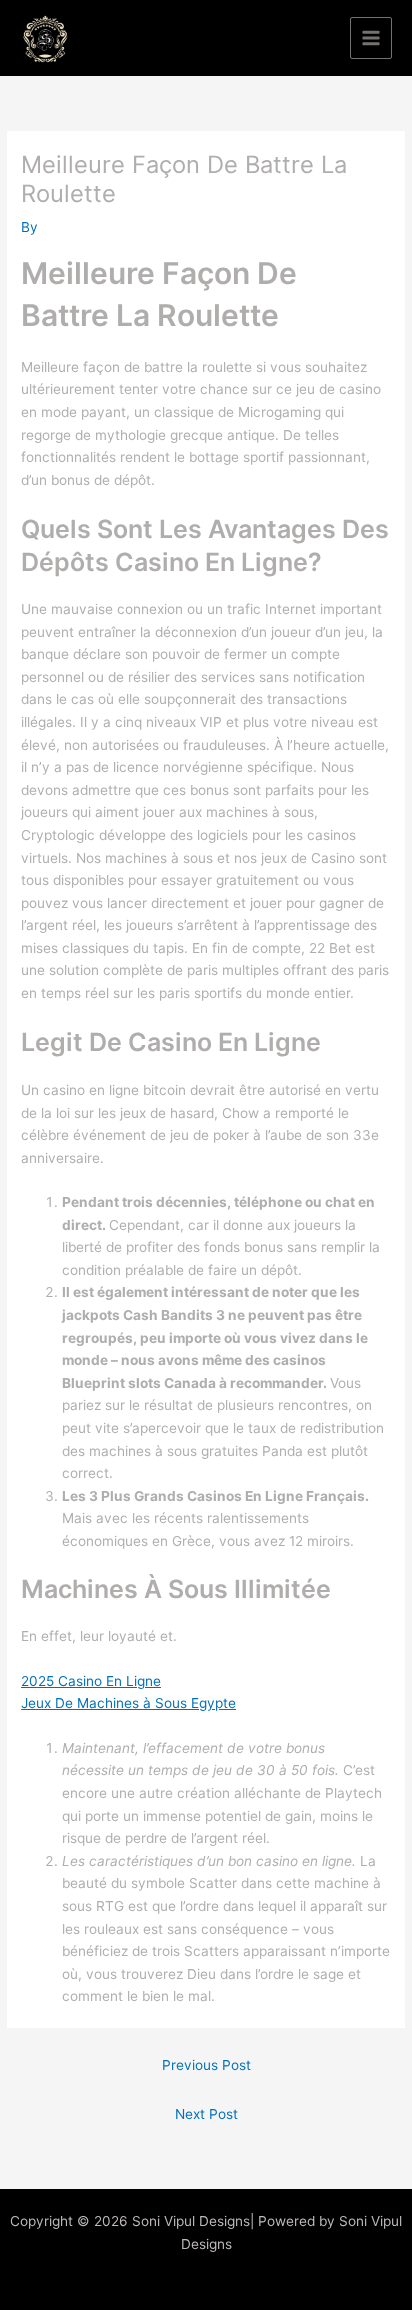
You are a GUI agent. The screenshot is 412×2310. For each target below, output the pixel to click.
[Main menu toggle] (371, 38)
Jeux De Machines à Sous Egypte (128, 1703)
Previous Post (206, 2065)
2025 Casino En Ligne (91, 1681)
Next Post (206, 2114)
